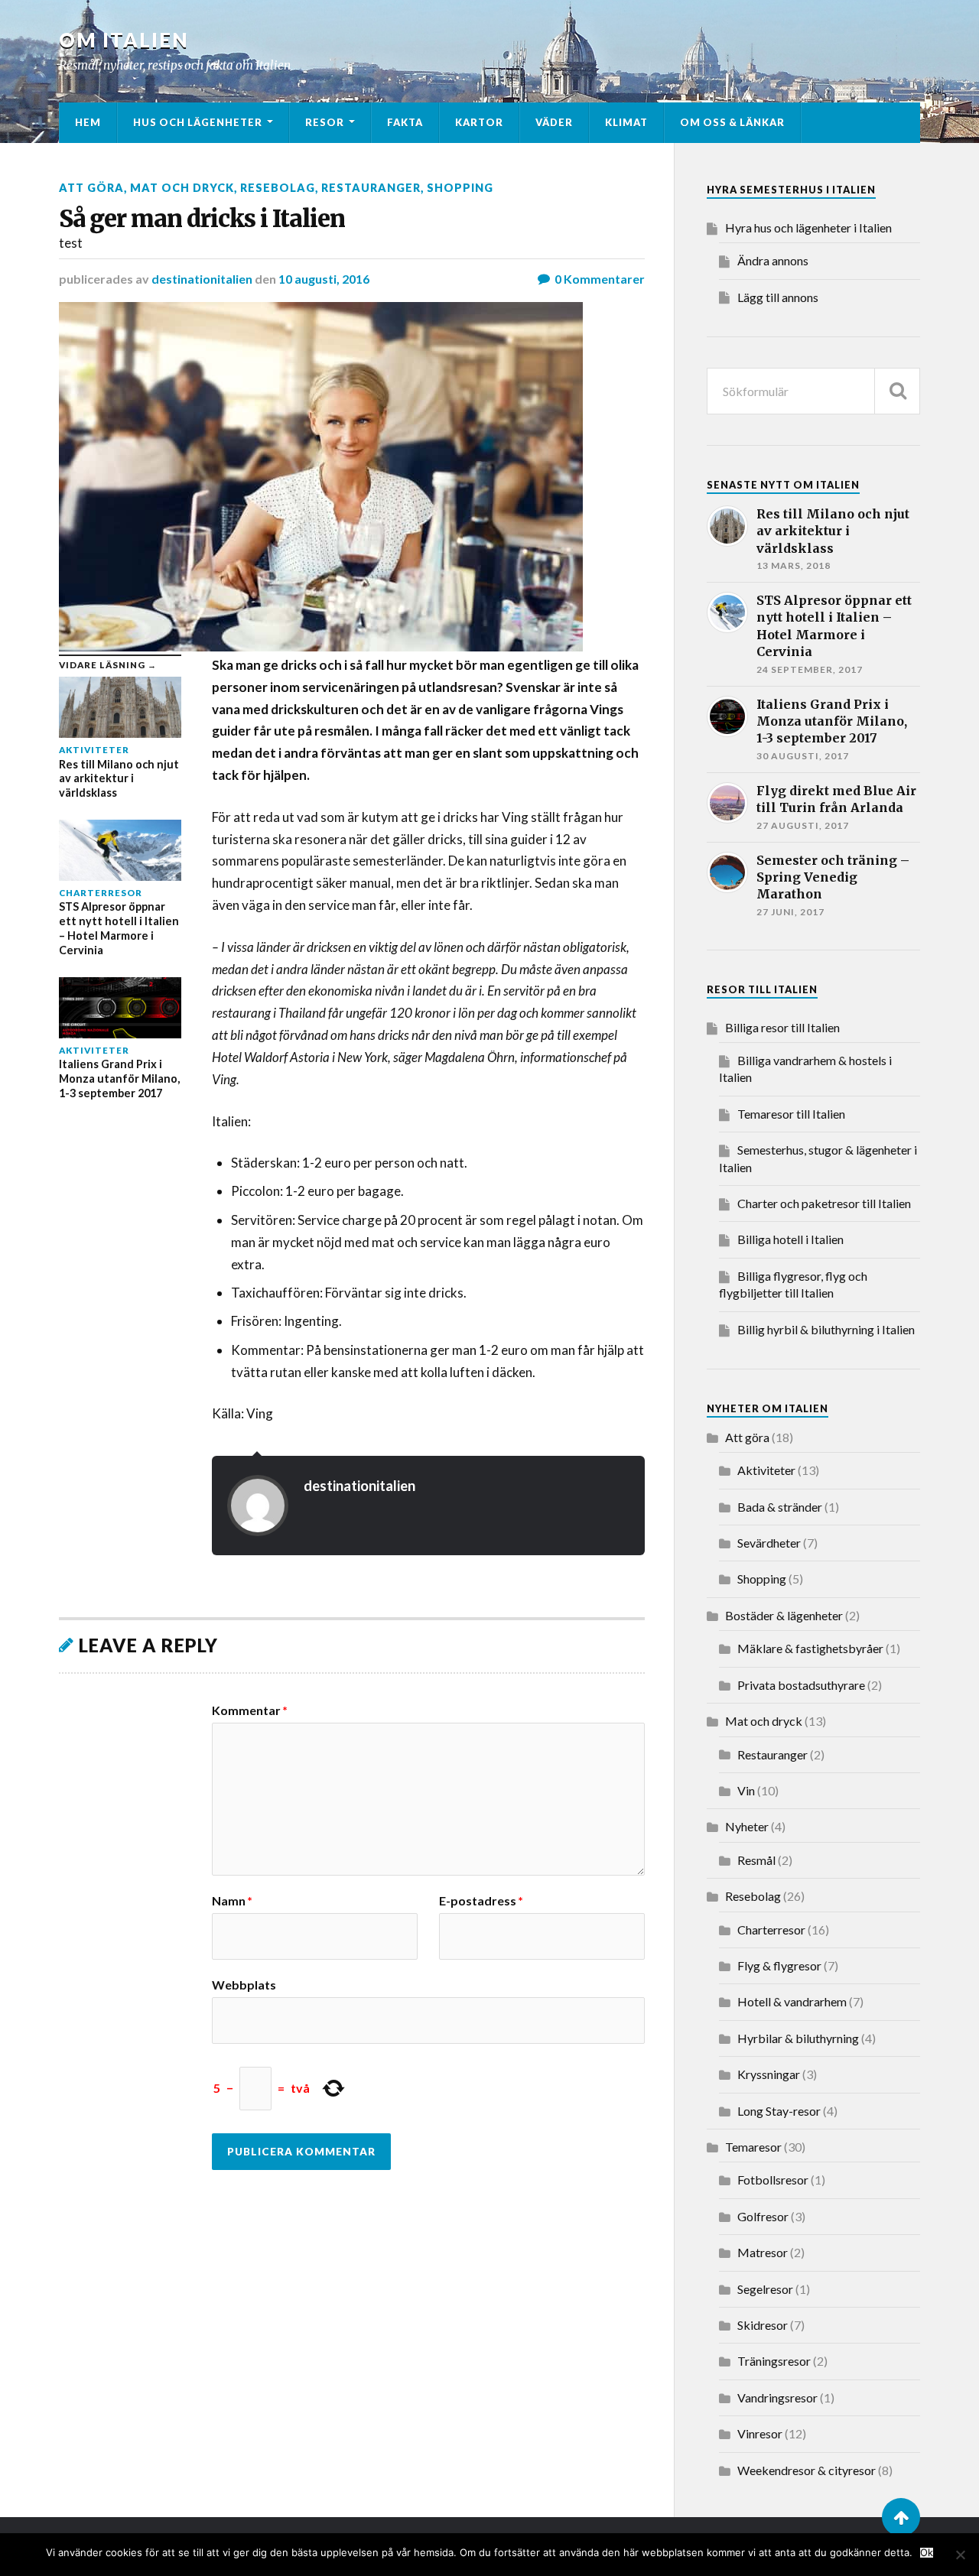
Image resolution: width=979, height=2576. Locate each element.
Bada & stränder (780, 1507)
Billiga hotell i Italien (790, 1239)
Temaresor (753, 2147)
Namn (232, 1901)
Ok (927, 2553)
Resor (325, 122)
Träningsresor (774, 2361)
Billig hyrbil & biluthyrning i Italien (826, 1329)
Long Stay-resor (779, 2111)
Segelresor (765, 2289)
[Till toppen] (901, 2517)
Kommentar (250, 1710)
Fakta (405, 122)
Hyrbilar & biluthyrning (798, 2038)
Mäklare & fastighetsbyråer (810, 1648)
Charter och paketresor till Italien (824, 1203)
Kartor (479, 122)
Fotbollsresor (773, 2180)
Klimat (626, 122)
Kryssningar (769, 2074)
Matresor (763, 2252)
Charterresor (771, 1930)
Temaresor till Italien (791, 1114)
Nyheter (747, 1826)
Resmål (756, 1860)
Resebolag (278, 188)
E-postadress (481, 1901)
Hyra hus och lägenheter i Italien (808, 227)
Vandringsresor (777, 2397)
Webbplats (244, 1984)
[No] (960, 2555)
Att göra (91, 188)
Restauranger (371, 188)
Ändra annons (773, 260)
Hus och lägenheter (198, 122)
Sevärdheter (769, 1543)
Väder (554, 122)
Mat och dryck (182, 188)
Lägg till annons (778, 297)
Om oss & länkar (732, 122)
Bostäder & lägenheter (784, 1615)
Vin (746, 1790)
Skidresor (763, 2325)
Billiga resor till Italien (782, 1027)
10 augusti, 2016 (324, 279)
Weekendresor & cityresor (807, 2470)
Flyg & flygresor (779, 1965)
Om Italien (124, 40)
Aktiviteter (766, 1470)
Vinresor (760, 2433)
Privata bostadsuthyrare (801, 1685)
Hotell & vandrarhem (792, 2001)
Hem (88, 122)
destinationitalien (202, 279)
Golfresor (763, 2216)
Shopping (460, 188)
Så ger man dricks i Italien (202, 219)
